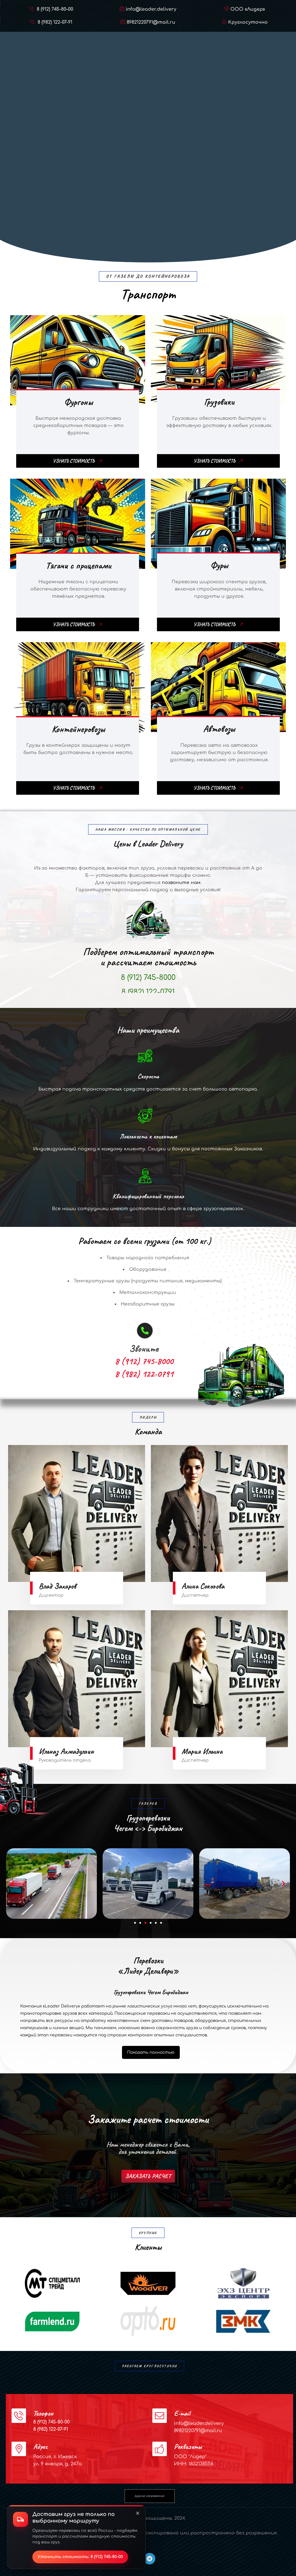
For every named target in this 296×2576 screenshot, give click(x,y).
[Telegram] (149, 2559)
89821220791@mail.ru (151, 22)
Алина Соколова (203, 1586)
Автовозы (219, 729)
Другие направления (149, 2496)
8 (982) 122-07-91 (54, 22)
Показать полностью (151, 2052)
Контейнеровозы (78, 729)
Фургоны (78, 402)
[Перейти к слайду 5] (156, 1923)
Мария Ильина (202, 1751)
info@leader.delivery (151, 9)
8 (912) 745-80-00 (54, 9)
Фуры (219, 565)
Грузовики (219, 402)
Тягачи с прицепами (78, 565)
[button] (13, 1884)
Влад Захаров (57, 1586)
